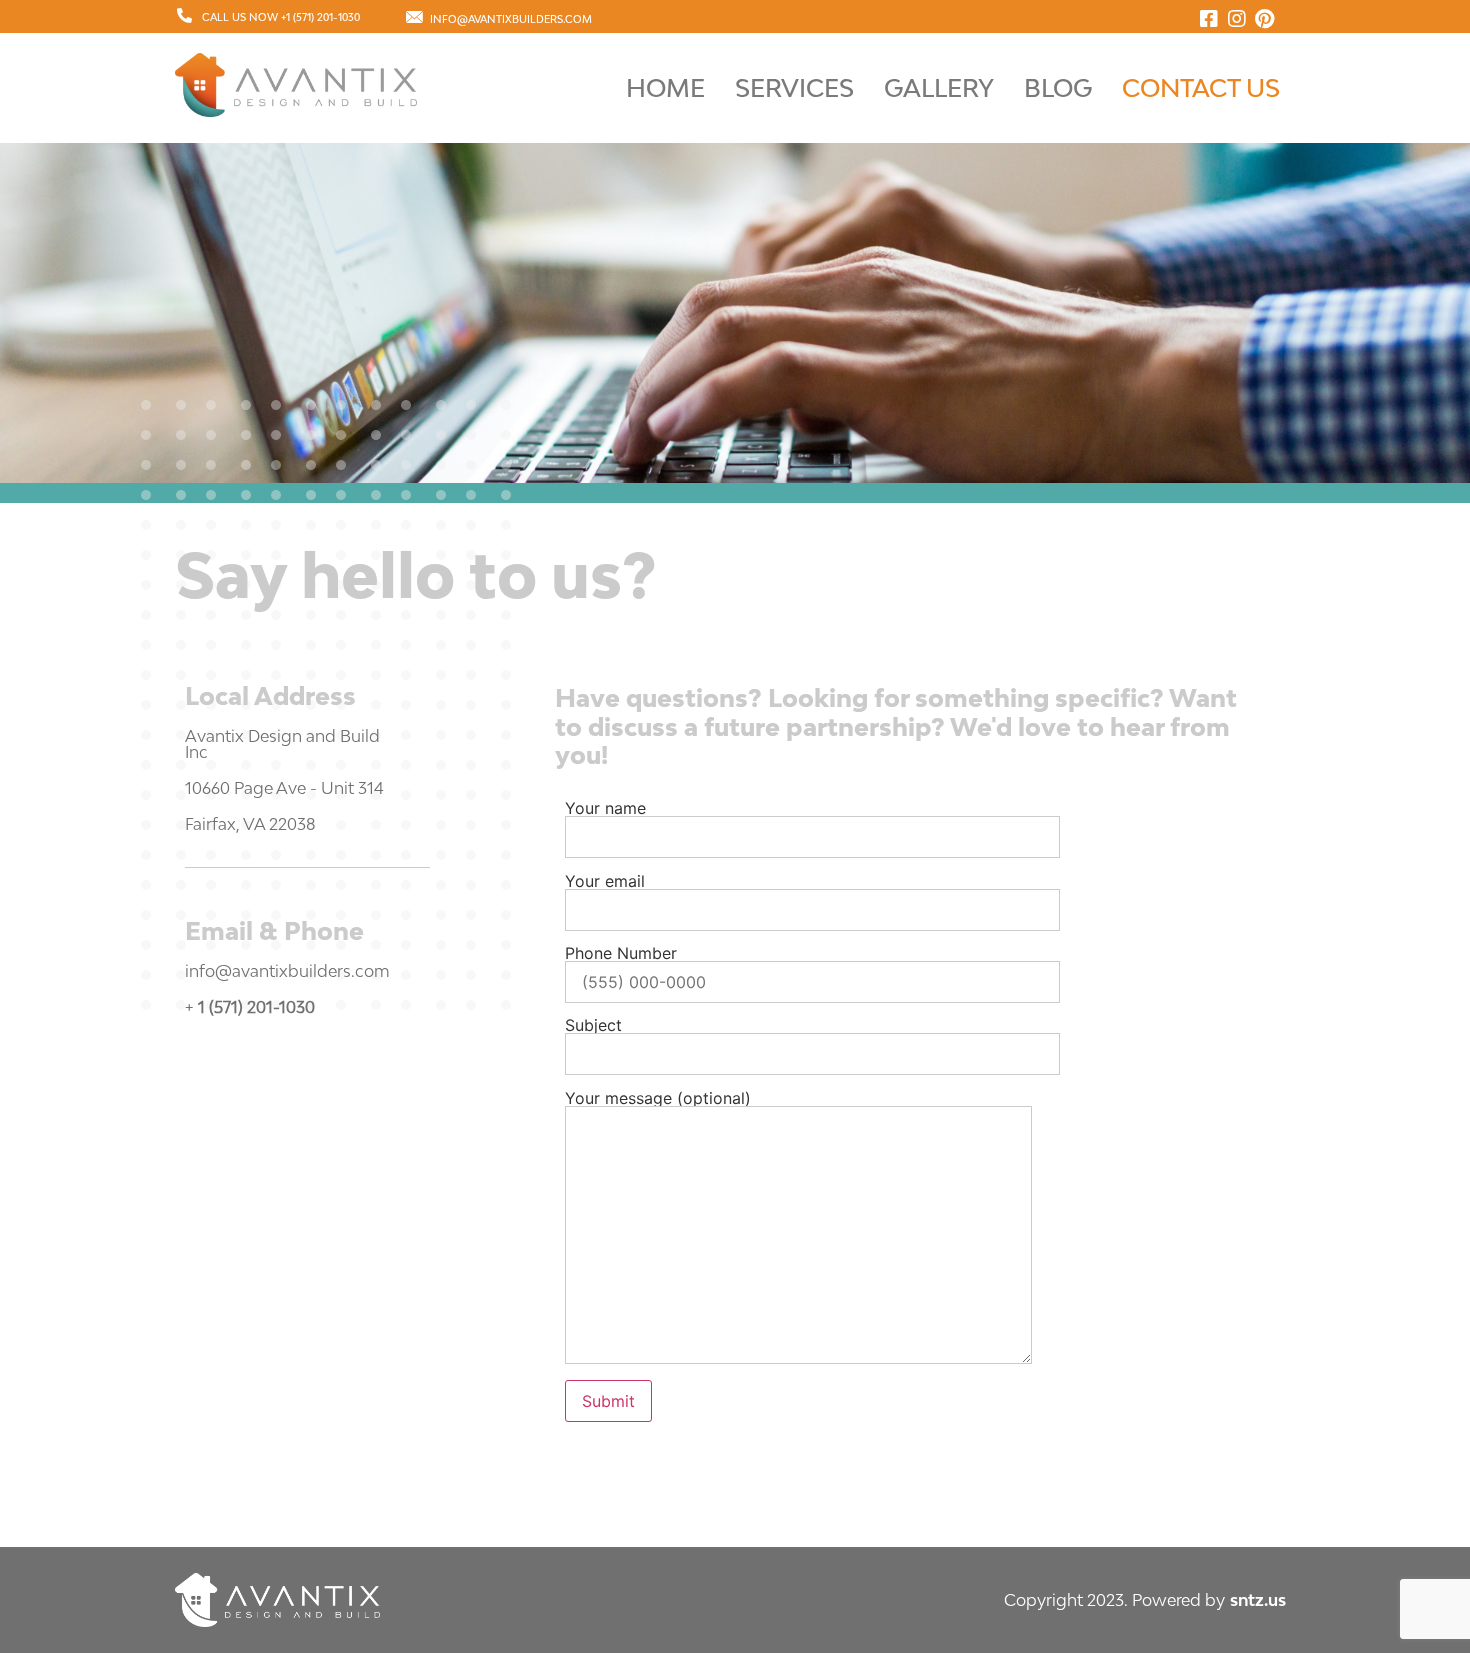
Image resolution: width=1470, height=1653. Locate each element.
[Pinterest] (1265, 19)
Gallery (939, 87)
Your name (605, 809)
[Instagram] (1237, 19)
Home (665, 87)
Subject (593, 1026)
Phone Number (621, 954)
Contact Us (1201, 87)
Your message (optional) (658, 1099)
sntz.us (1258, 1600)
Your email (605, 882)
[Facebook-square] (1209, 19)
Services (794, 87)
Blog (1058, 87)
